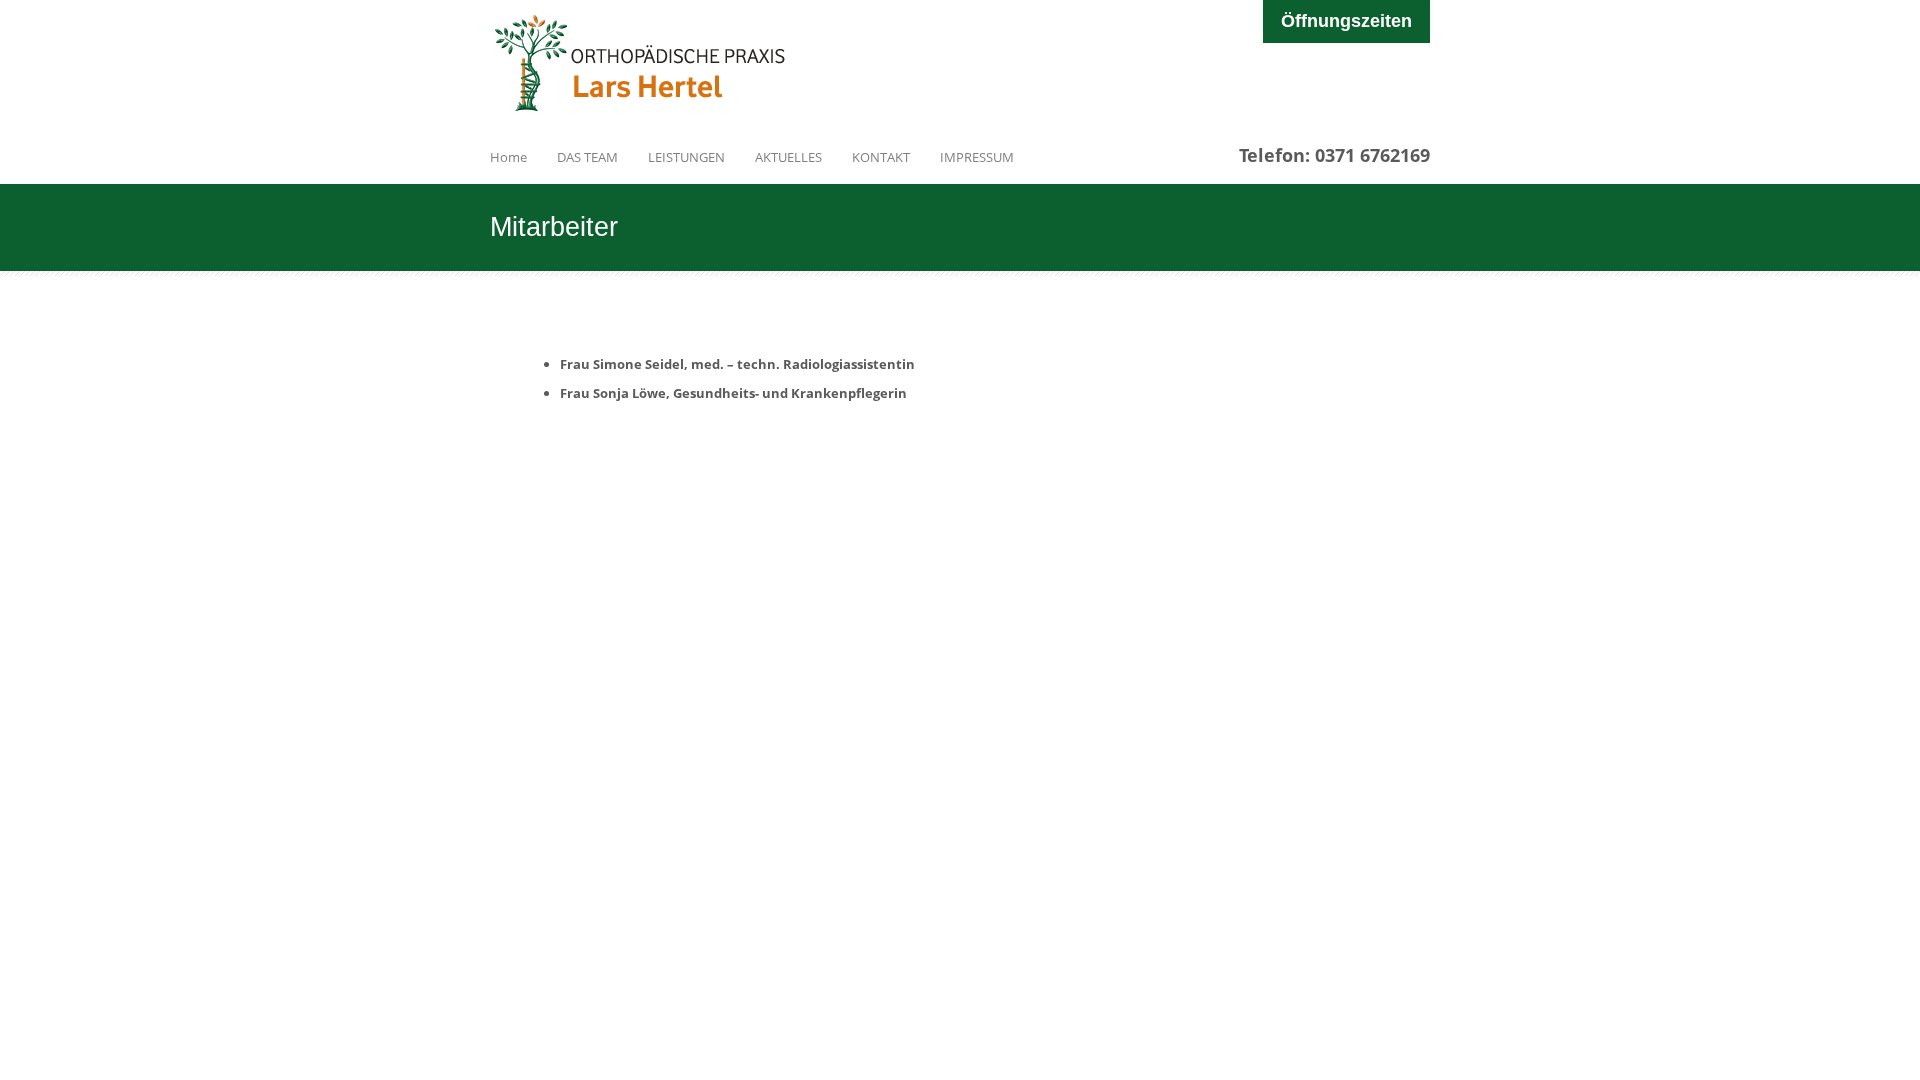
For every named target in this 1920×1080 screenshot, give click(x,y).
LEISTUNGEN (686, 157)
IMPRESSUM (977, 157)
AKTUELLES (788, 157)
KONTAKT (881, 157)
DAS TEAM (587, 157)
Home (508, 157)
